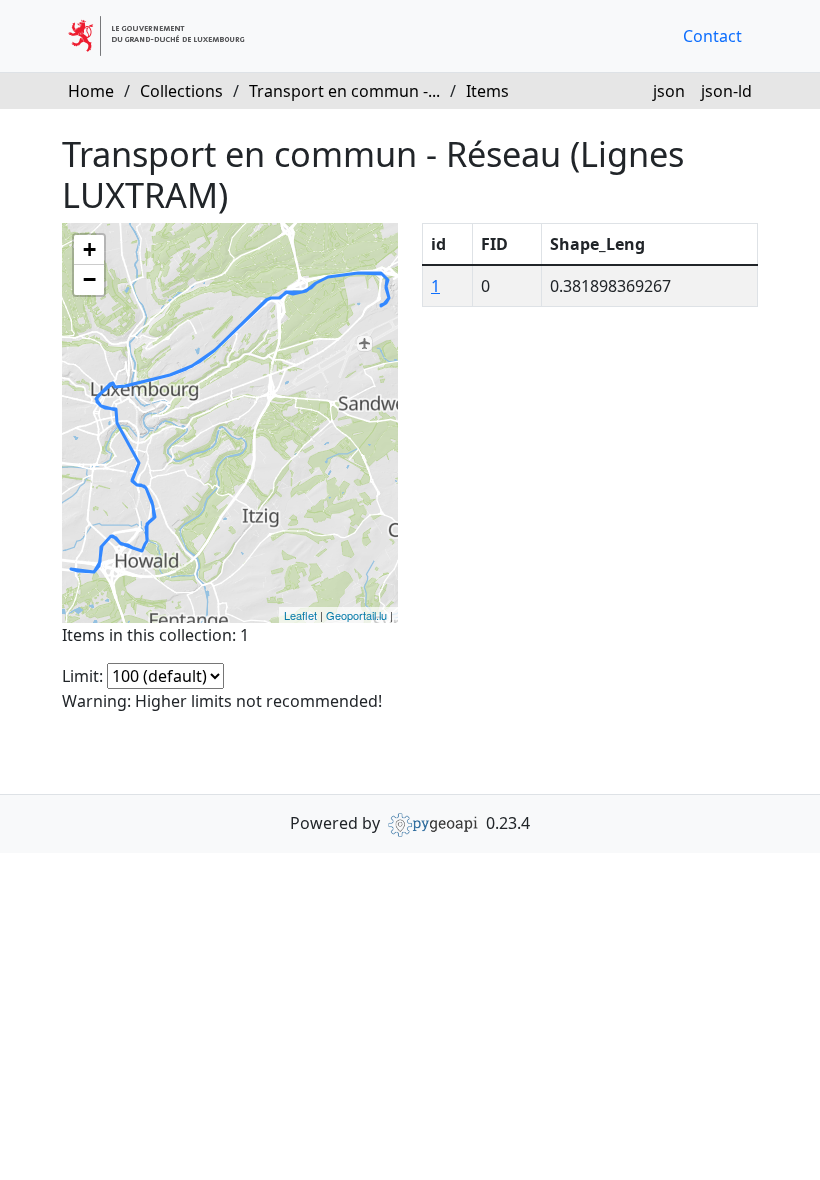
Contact (712, 36)
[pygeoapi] (433, 823)
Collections (181, 91)
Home (91, 91)
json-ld (726, 91)
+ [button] (89, 249)
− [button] (89, 279)
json (669, 91)
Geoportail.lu (356, 615)
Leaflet (300, 615)
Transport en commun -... (344, 91)
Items (487, 91)
